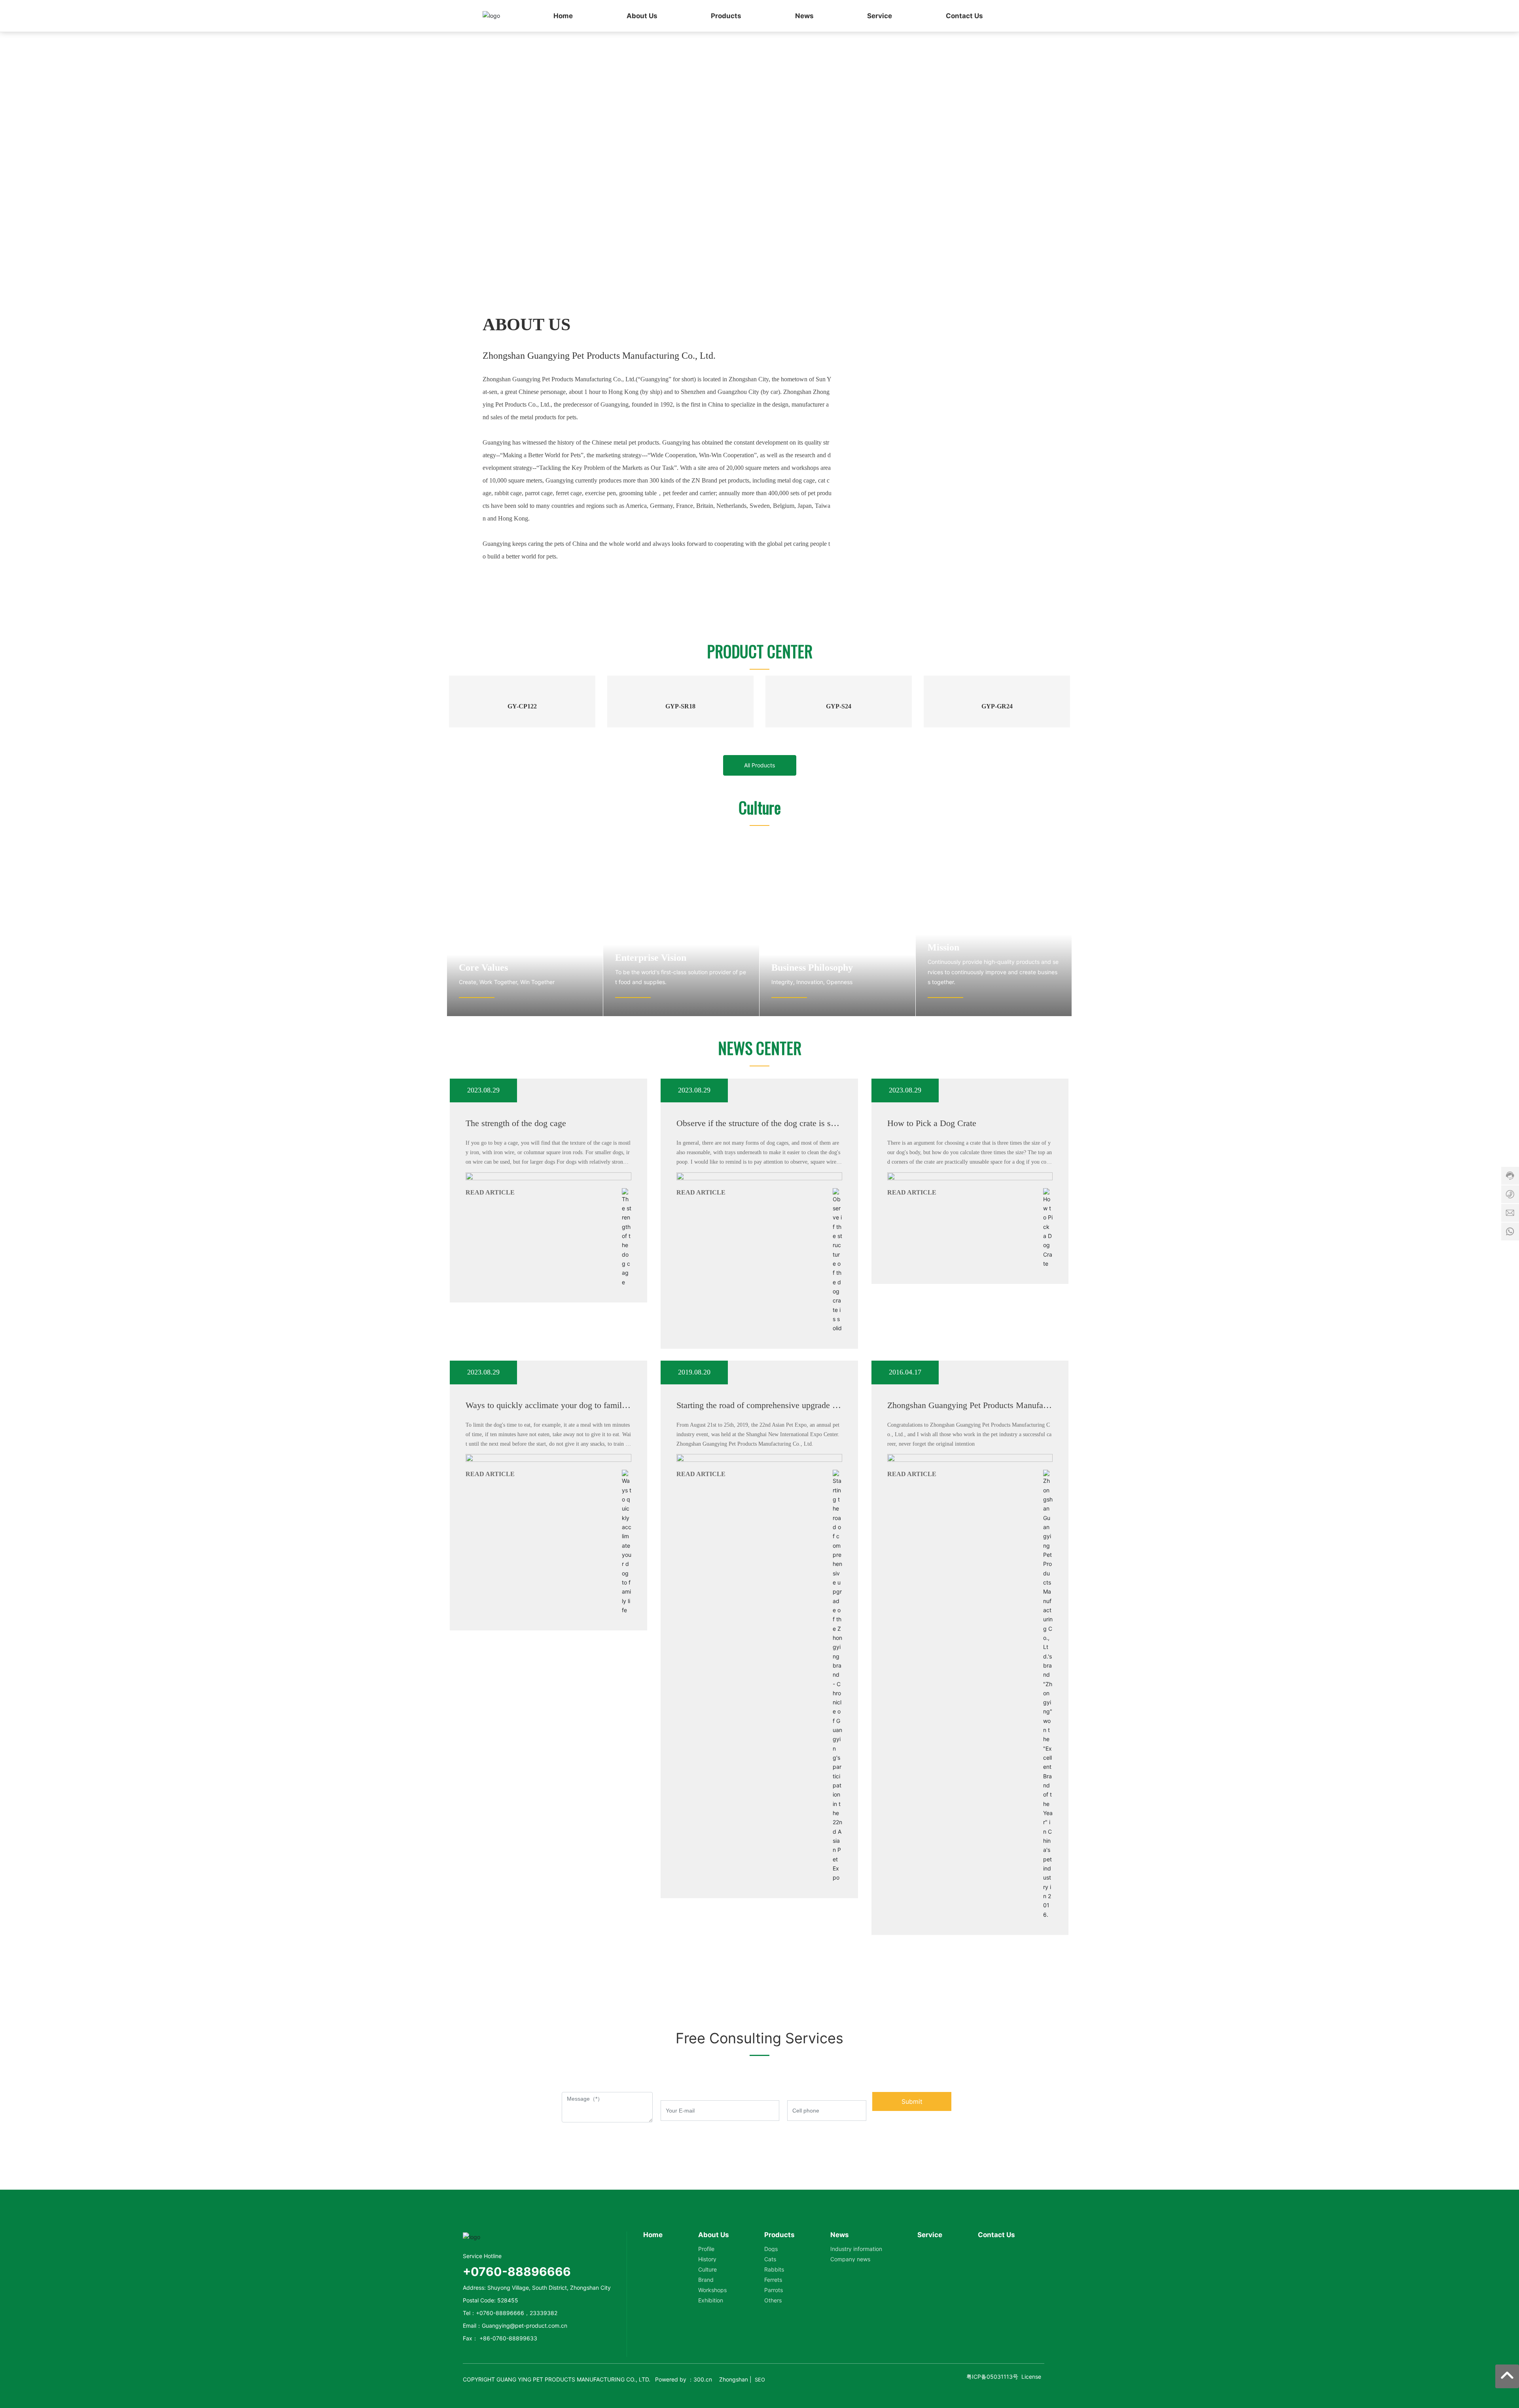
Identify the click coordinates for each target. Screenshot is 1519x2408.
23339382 (544, 2399)
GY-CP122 (522, 792)
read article (490, 1278)
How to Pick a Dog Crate (932, 1209)
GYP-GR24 (997, 792)
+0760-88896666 (500, 2399)
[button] (763, 273)
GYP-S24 (839, 792)
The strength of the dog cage (516, 1209)
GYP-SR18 (680, 792)
